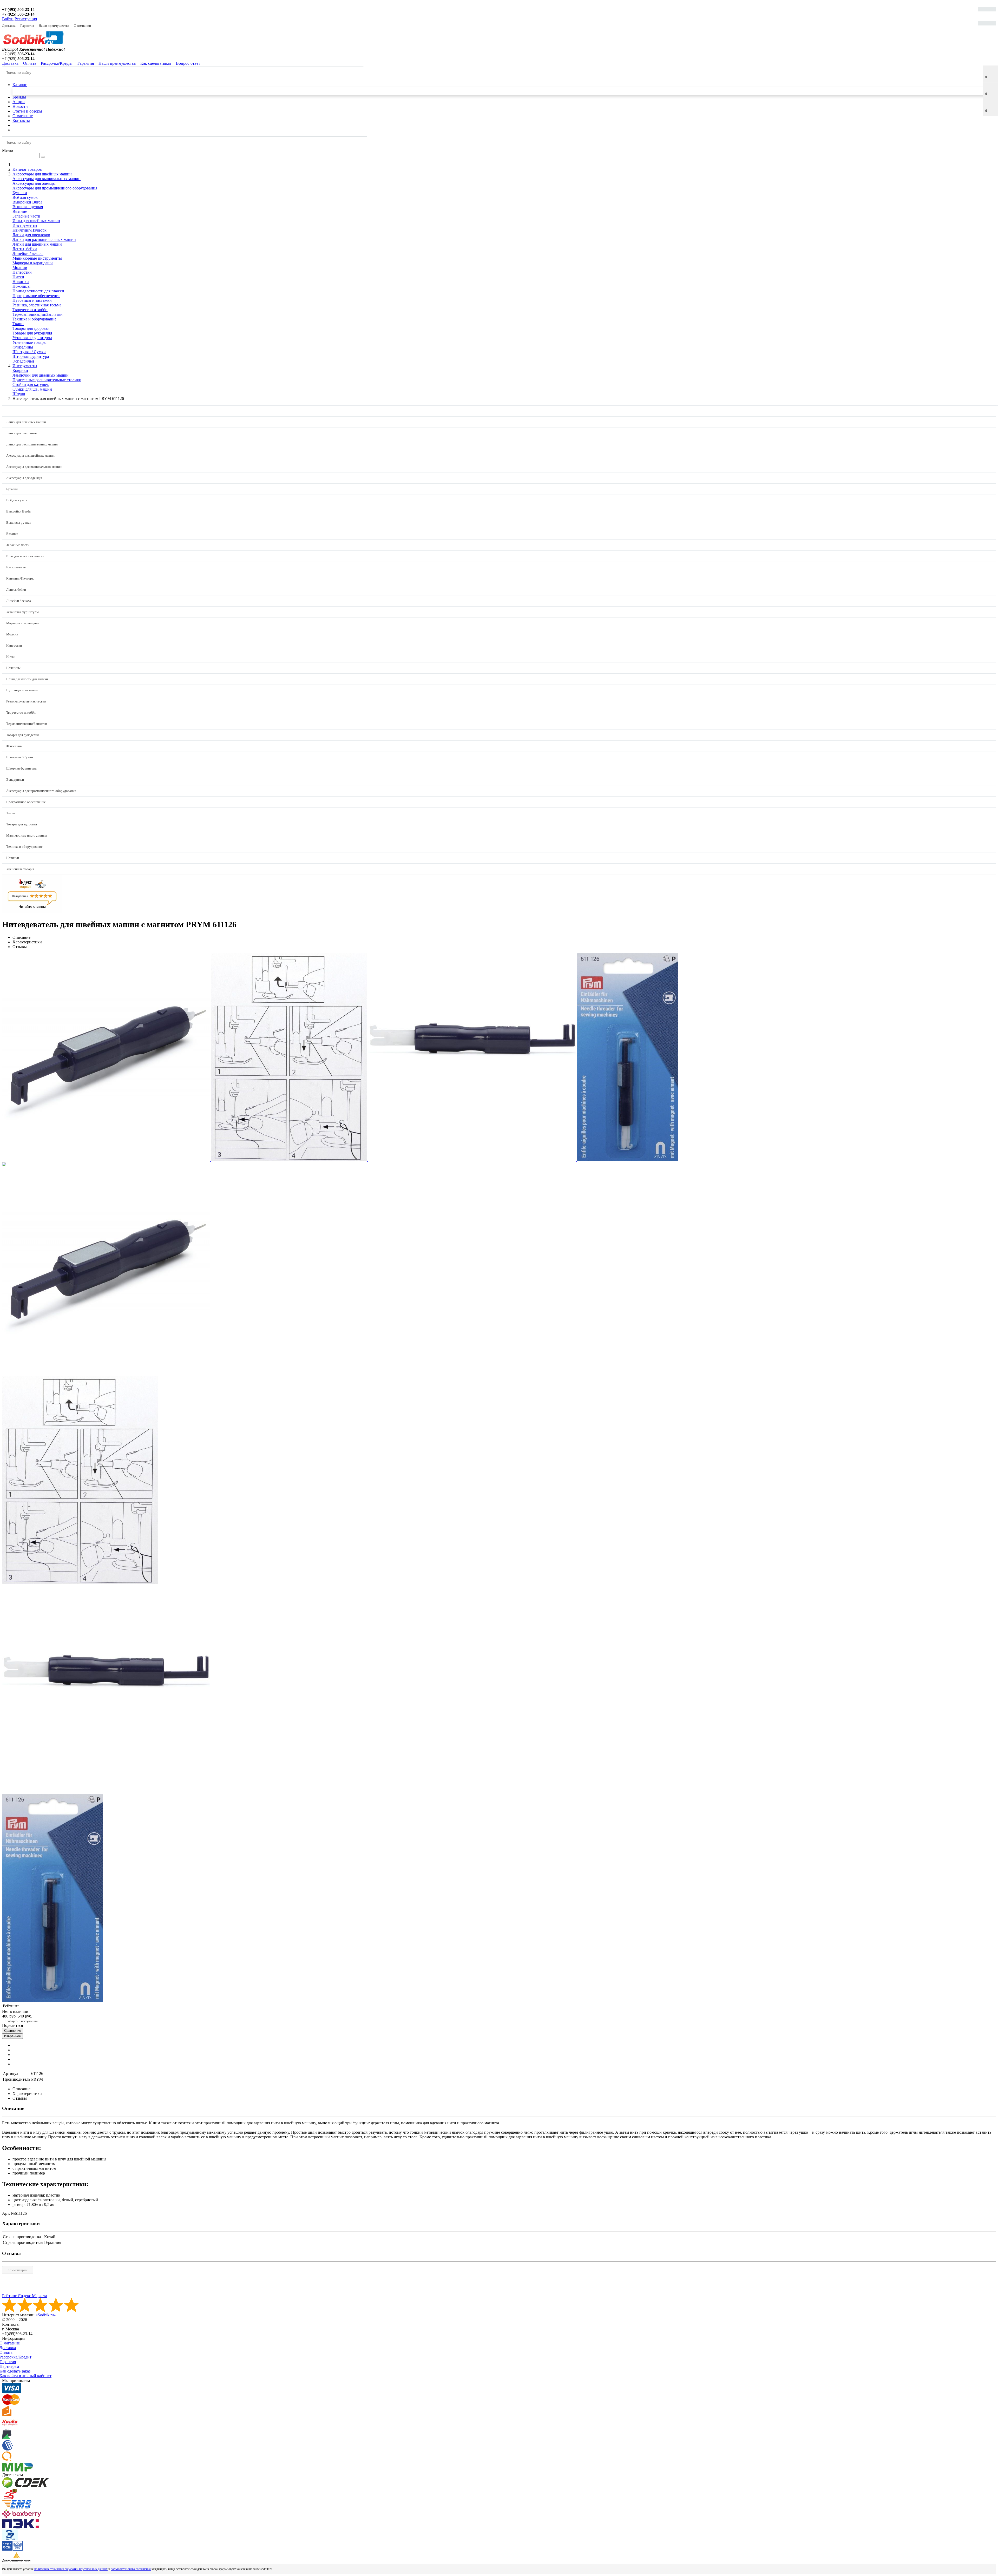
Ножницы (21, 286)
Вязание (20, 211)
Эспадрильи (23, 361)
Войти (8, 19)
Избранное (12, 2036)
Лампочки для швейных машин (41, 375)
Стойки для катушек (31, 385)
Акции (19, 102)
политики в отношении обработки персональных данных (71, 2569)
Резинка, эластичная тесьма (37, 305)
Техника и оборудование (34, 319)
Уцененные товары (29, 342)
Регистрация (26, 19)
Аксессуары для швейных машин (30, 455)
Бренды (19, 97)
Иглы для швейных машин (36, 221)
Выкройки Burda (27, 202)
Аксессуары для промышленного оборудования (55, 188)
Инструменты (25, 225)
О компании (82, 26)
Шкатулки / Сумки (29, 352)
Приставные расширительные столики (47, 380)
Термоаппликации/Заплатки (38, 314)
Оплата (30, 63)
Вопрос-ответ (188, 63)
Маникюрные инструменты (37, 258)
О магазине (23, 116)
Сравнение (13, 2031)
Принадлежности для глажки (38, 291)
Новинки (21, 282)
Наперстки (22, 272)
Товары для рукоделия (32, 333)
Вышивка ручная (28, 207)
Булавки (20, 193)
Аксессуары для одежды (34, 183)
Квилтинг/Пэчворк (29, 230)
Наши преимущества (54, 26)
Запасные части (26, 216)
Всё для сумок (25, 197)
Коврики (20, 370)
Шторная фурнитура (31, 356)
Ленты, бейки (25, 249)
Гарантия (27, 26)
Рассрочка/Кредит (57, 63)
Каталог (20, 85)
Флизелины (23, 347)
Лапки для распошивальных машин (44, 239)
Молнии (20, 268)
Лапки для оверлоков (31, 235)
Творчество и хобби (30, 310)
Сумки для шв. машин (32, 389)
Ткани (18, 324)
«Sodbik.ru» (46, 2315)
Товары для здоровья (31, 328)
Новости (20, 106)
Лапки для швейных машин (37, 244)
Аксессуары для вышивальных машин (47, 179)
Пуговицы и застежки (32, 300)
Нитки (18, 277)
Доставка (9, 26)
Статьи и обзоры (27, 111)
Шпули (19, 394)
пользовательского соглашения (131, 2569)
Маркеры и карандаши (33, 263)
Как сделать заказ (156, 63)
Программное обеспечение (36, 296)
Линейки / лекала (28, 254)
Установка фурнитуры (32, 338)
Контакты (21, 120)
